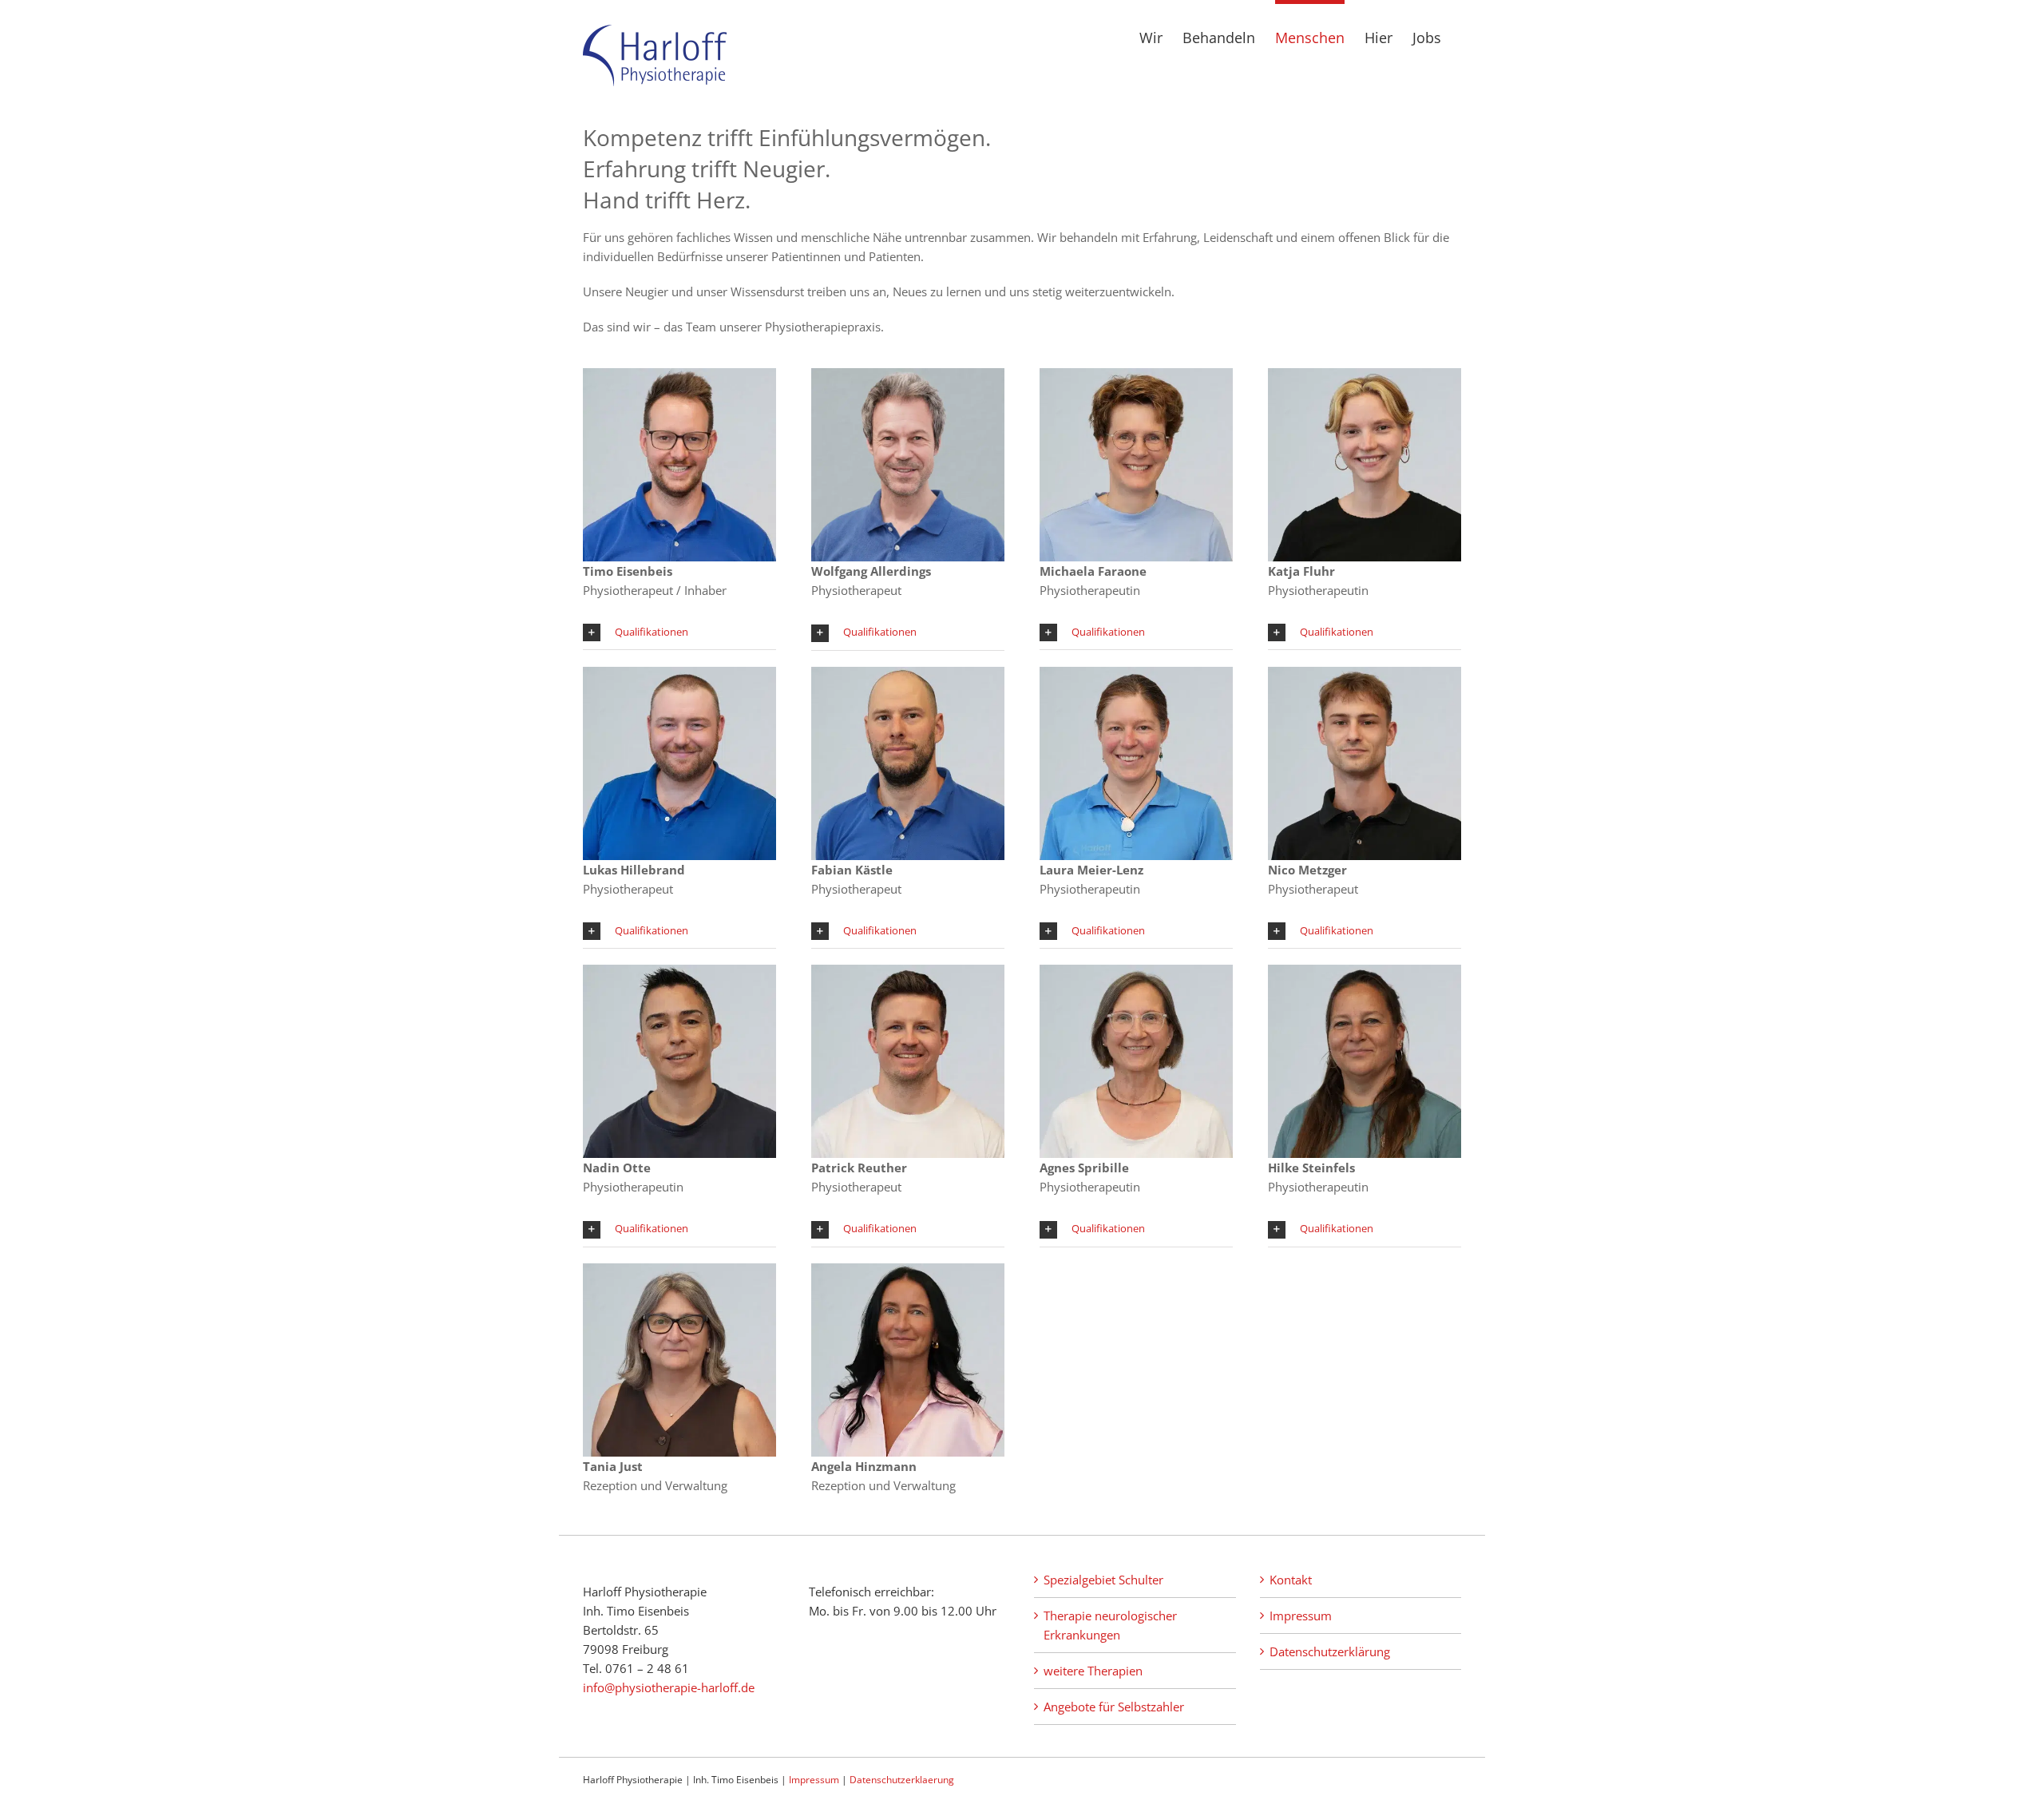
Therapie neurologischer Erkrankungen (1110, 1625)
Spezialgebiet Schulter (1103, 1580)
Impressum (1301, 1616)
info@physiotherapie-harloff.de (669, 1687)
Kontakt (1291, 1580)
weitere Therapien (1093, 1671)
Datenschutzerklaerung (902, 1780)
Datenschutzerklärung (1330, 1651)
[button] (679, 633)
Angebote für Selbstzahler (1114, 1707)
